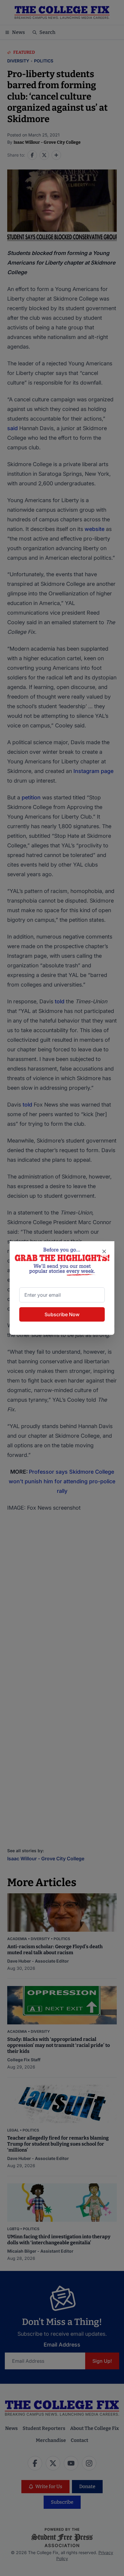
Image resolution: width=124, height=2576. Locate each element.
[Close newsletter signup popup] (104, 1251)
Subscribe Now (62, 1314)
